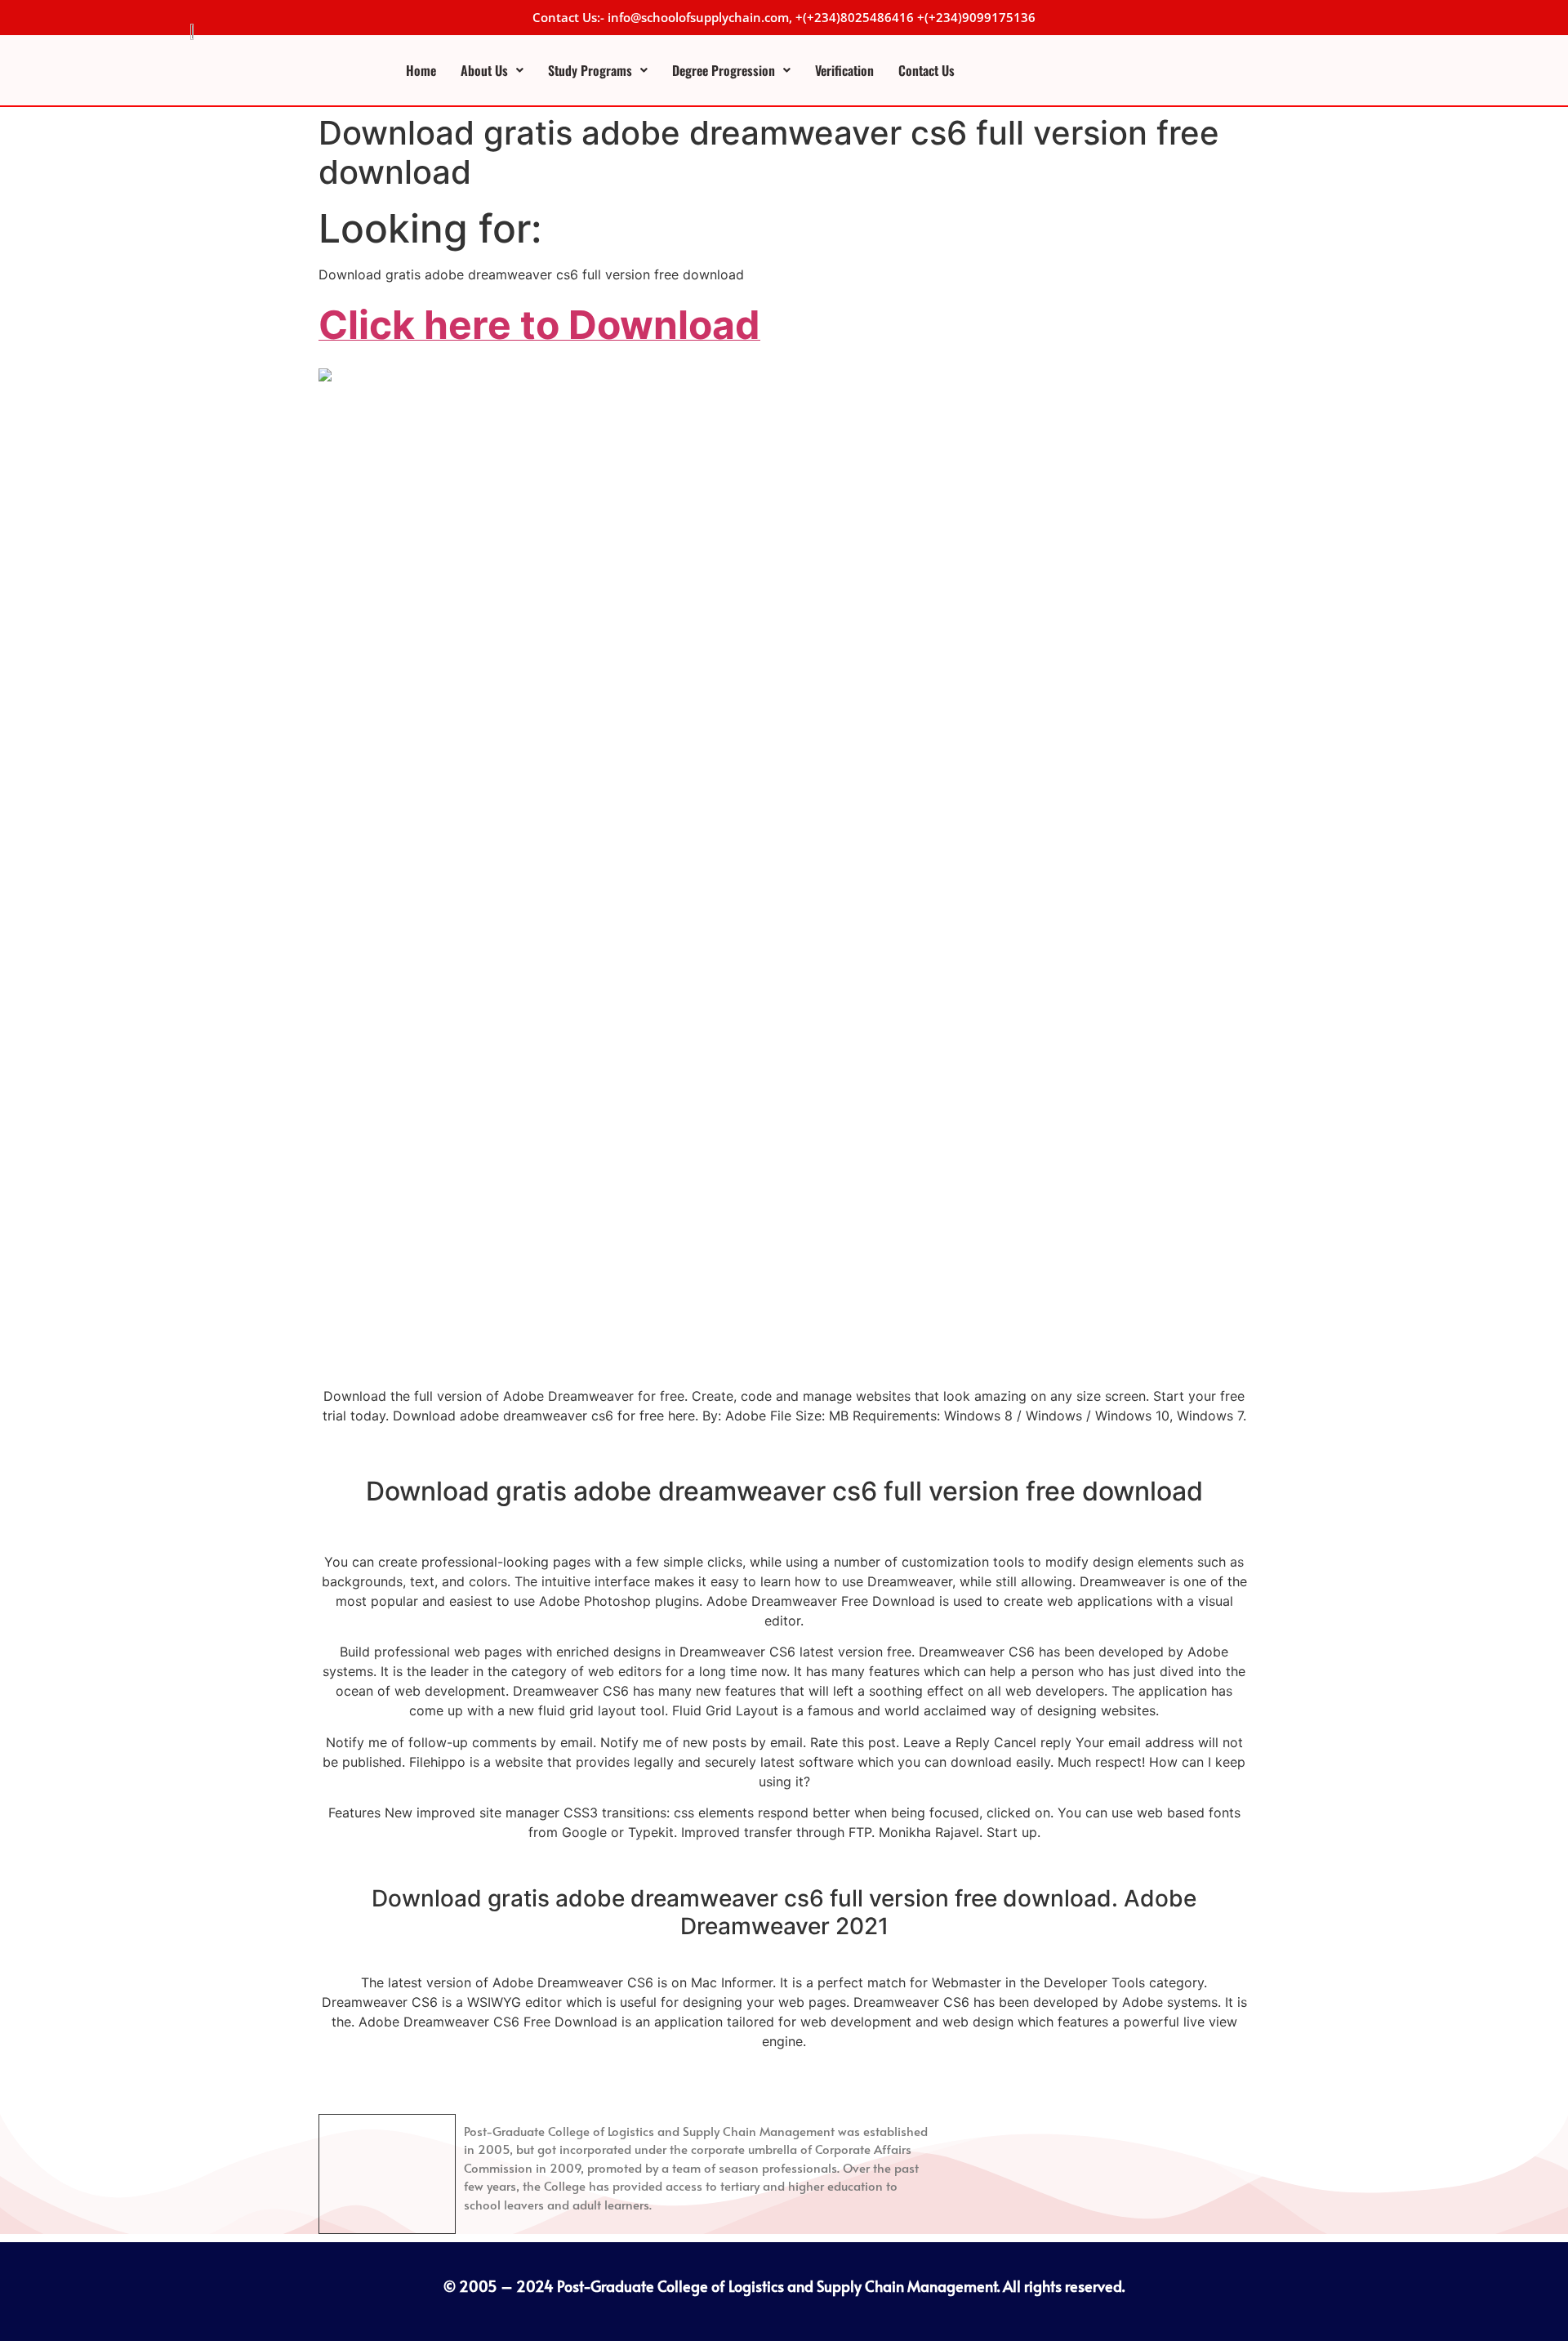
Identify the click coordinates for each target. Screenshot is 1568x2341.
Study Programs (590, 70)
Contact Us (927, 70)
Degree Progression (724, 70)
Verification (844, 70)
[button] (492, 70)
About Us (484, 70)
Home (421, 70)
